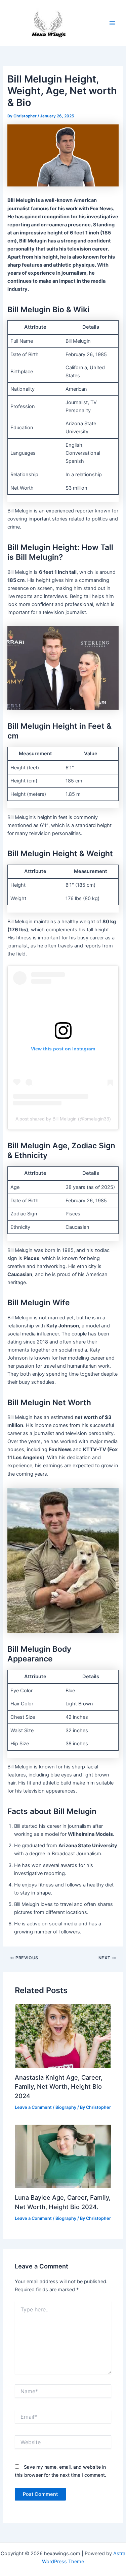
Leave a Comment (33, 2107)
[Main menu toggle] (112, 23)
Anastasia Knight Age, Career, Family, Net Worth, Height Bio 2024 (59, 2087)
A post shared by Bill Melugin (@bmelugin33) (63, 1119)
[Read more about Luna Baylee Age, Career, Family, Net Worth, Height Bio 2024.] (63, 2156)
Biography (66, 2107)
